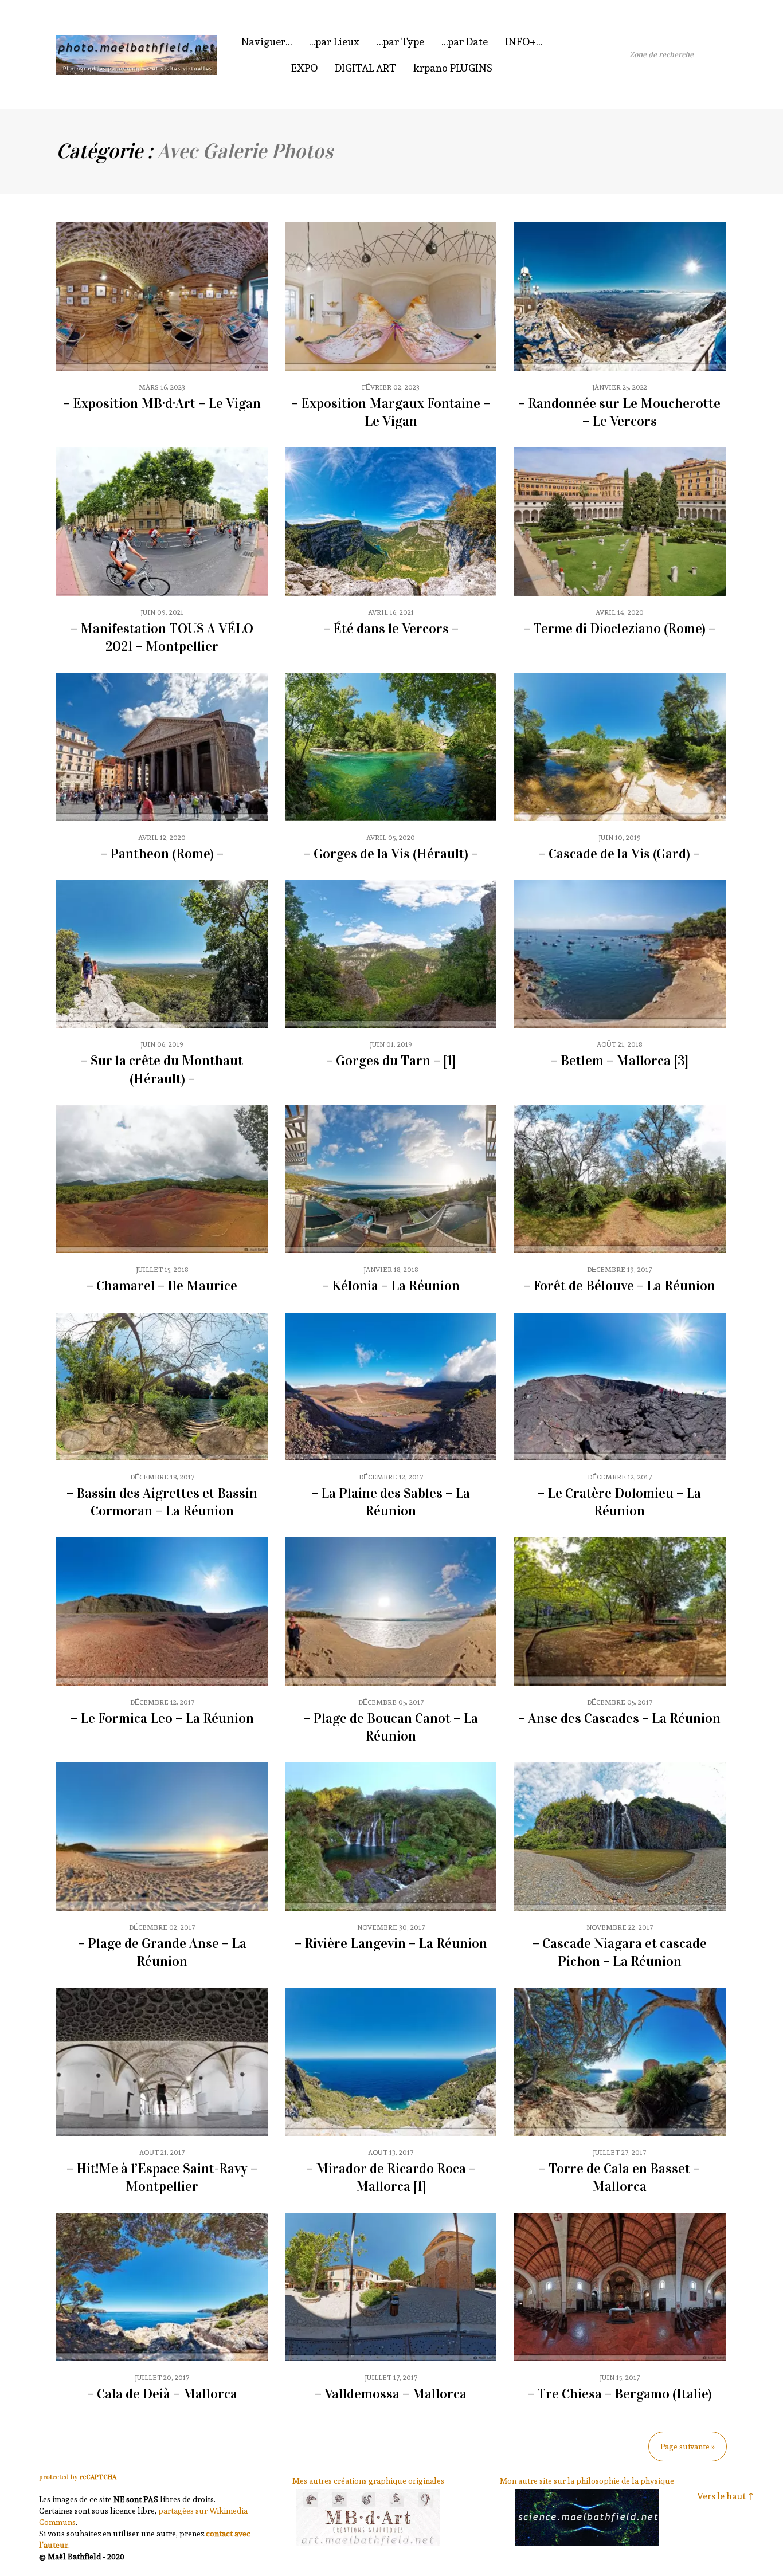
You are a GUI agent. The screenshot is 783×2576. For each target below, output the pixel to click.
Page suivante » (688, 2447)
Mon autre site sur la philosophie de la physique (587, 2481)
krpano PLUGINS (453, 68)
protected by (78, 2477)
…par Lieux (334, 42)
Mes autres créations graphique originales (368, 2481)
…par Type (400, 42)
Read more (162, 326)
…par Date (465, 42)
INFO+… (524, 42)
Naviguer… (267, 42)
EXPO (304, 68)
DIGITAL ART (365, 68)
